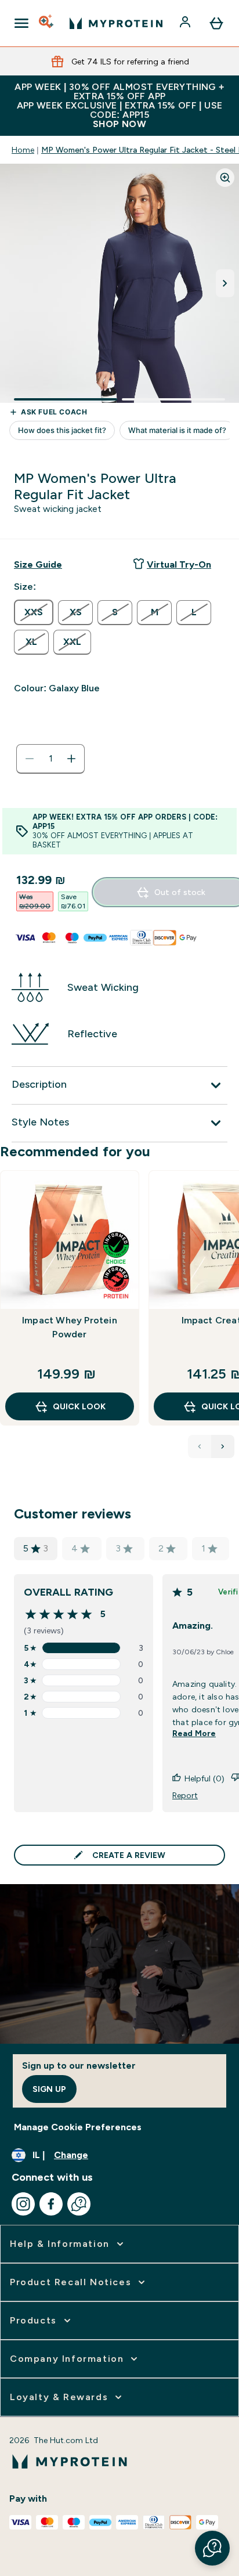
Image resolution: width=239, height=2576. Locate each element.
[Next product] (223, 1446)
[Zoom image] (225, 178)
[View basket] (216, 23)
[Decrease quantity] (30, 759)
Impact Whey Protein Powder (70, 1327)
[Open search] (47, 23)
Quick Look (79, 1406)
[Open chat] (79, 2204)
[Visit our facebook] (51, 2204)
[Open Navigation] (21, 23)
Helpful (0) (204, 1778)
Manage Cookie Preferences (78, 2127)
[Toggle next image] (225, 283)
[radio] (34, 612)
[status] (50, 759)
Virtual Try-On (179, 564)
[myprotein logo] (116, 23)
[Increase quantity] (71, 759)
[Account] (186, 23)
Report (185, 1795)
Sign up (49, 2089)
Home (23, 150)
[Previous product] (200, 1446)
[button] (212, 2548)
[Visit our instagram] (23, 2204)
